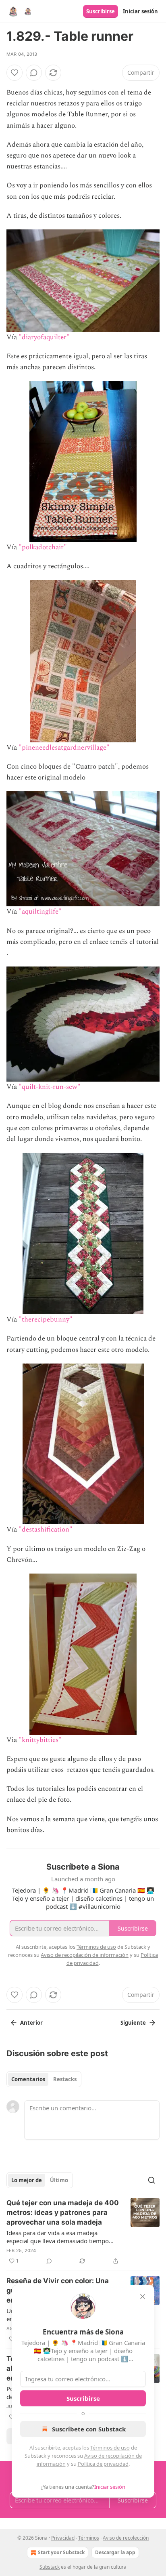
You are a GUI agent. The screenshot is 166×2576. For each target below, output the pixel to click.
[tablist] (44, 2079)
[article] (83, 2232)
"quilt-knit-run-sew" (50, 1087)
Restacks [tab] (65, 2079)
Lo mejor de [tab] (27, 2180)
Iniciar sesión (140, 11)
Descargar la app (115, 2552)
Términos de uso (110, 2448)
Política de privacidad (103, 2464)
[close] (143, 2297)
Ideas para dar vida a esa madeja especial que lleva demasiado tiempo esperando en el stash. (58, 2237)
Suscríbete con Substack (89, 2429)
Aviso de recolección (126, 2538)
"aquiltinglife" (40, 912)
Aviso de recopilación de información (85, 1955)
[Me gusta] (15, 73)
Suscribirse (101, 11)
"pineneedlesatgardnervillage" (64, 748)
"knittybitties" (40, 1740)
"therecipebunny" (46, 1320)
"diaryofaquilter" (44, 337)
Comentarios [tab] (28, 2079)
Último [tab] (59, 2180)
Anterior (31, 2023)
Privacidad (63, 2538)
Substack (50, 2567)
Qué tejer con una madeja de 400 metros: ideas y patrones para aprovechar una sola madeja (63, 2213)
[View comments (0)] (34, 73)
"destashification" (46, 1530)
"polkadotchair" (43, 547)
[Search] (151, 2180)
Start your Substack (61, 2552)
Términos (89, 2538)
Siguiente (133, 2023)
